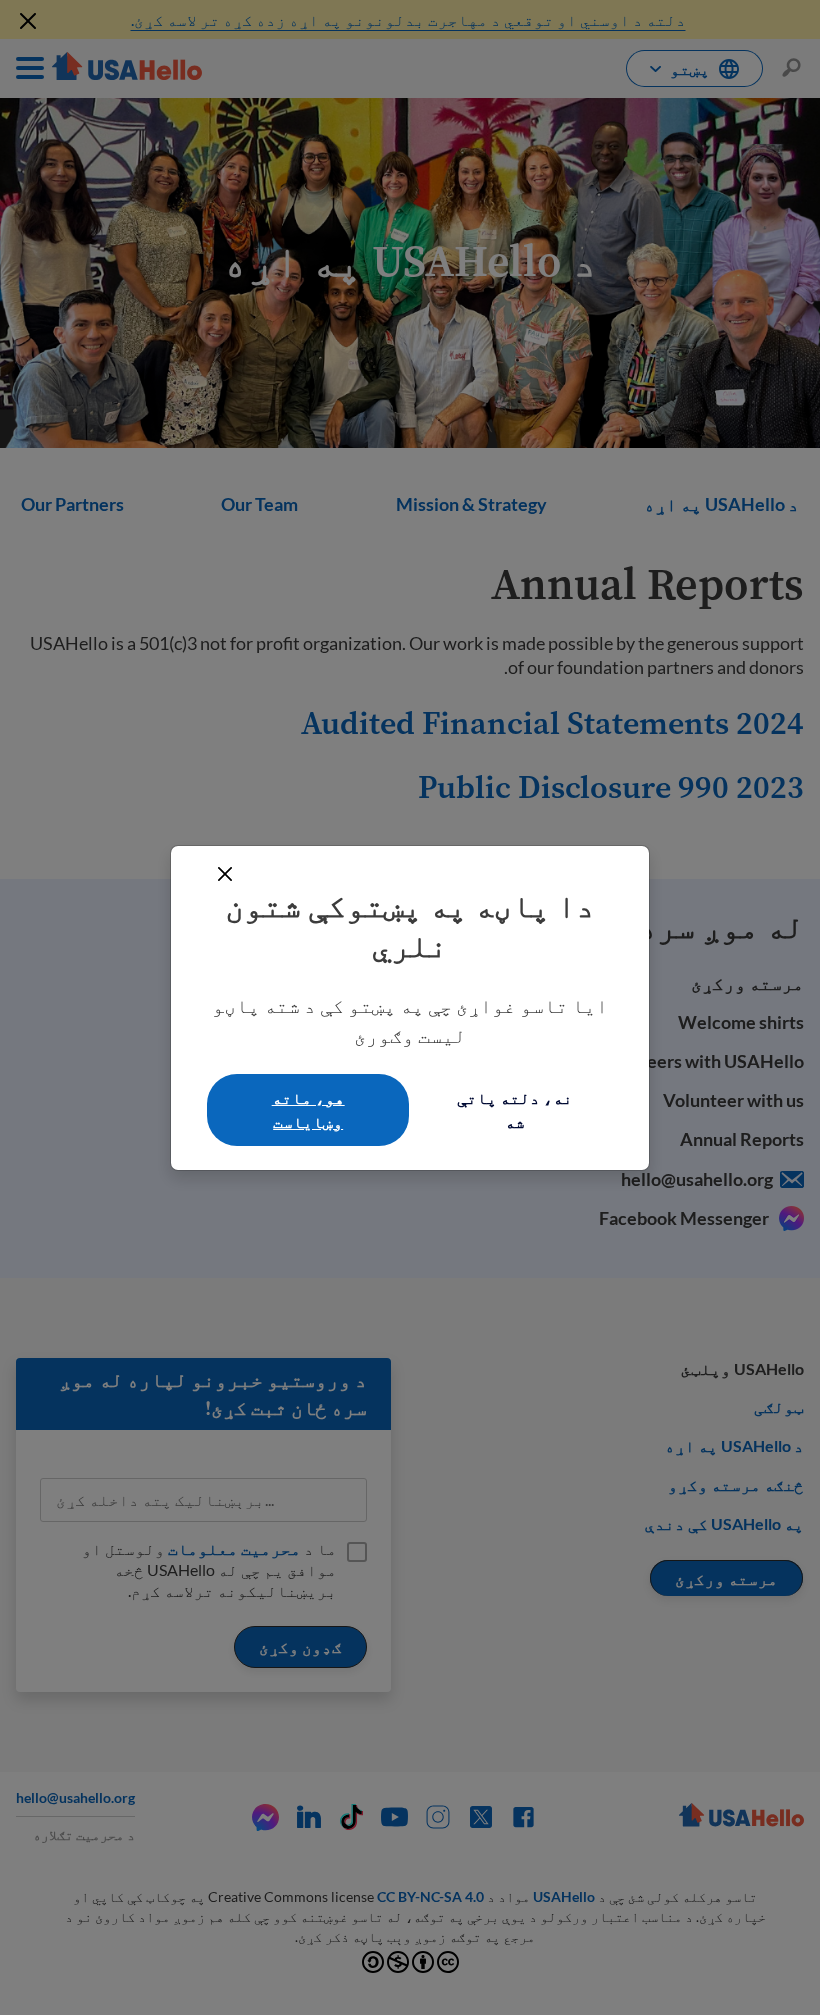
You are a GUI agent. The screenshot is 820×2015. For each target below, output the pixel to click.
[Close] (225, 874)
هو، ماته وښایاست (308, 1109)
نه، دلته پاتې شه (515, 1109)
